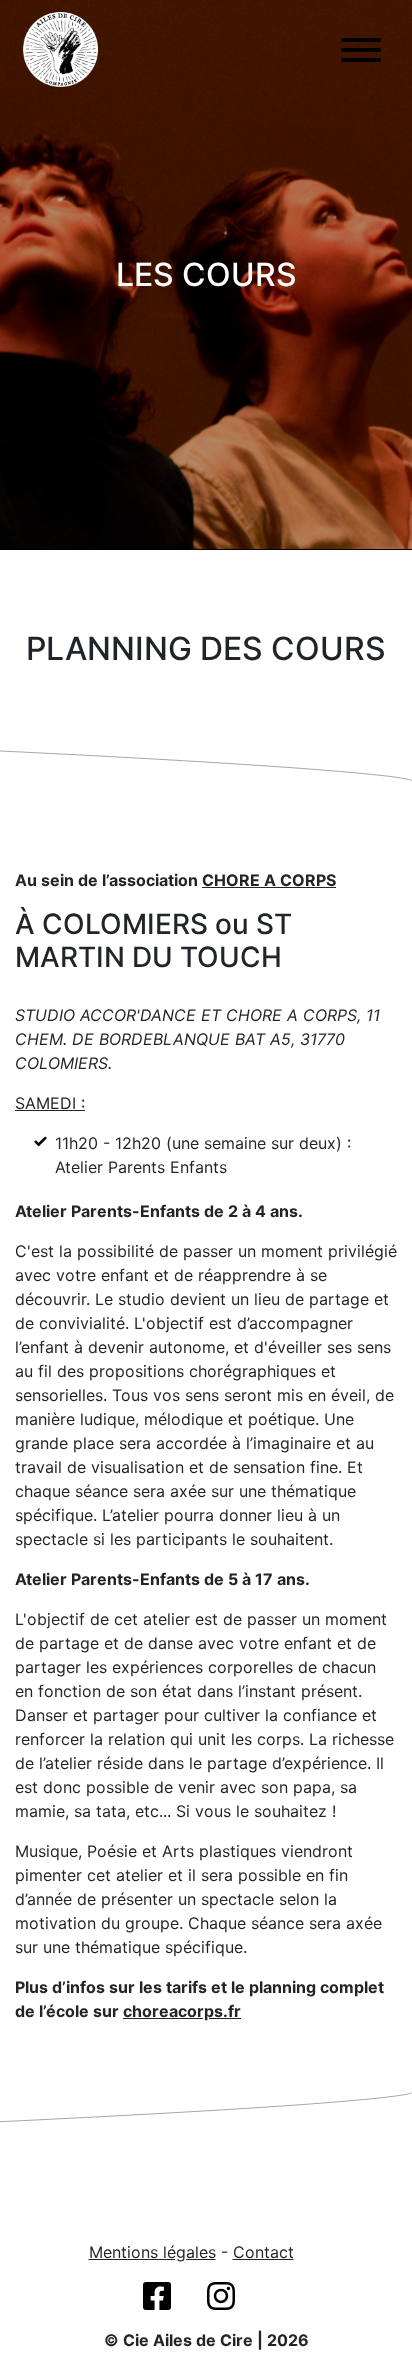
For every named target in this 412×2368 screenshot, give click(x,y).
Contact (263, 2252)
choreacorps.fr (182, 2011)
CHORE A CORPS (269, 880)
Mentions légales (152, 2252)
